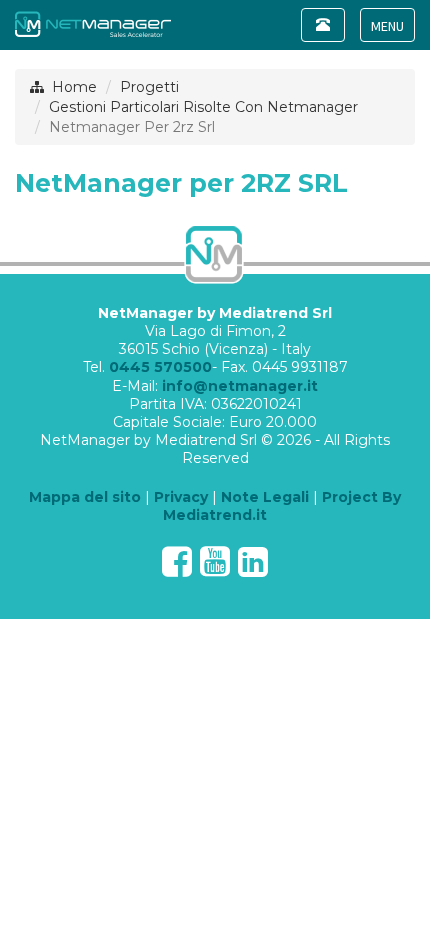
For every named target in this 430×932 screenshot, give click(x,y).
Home (74, 87)
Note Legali (265, 497)
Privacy (181, 497)
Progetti (149, 87)
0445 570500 (160, 367)
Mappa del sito (85, 497)
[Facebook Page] (177, 569)
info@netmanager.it (240, 386)
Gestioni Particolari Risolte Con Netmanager (203, 107)
